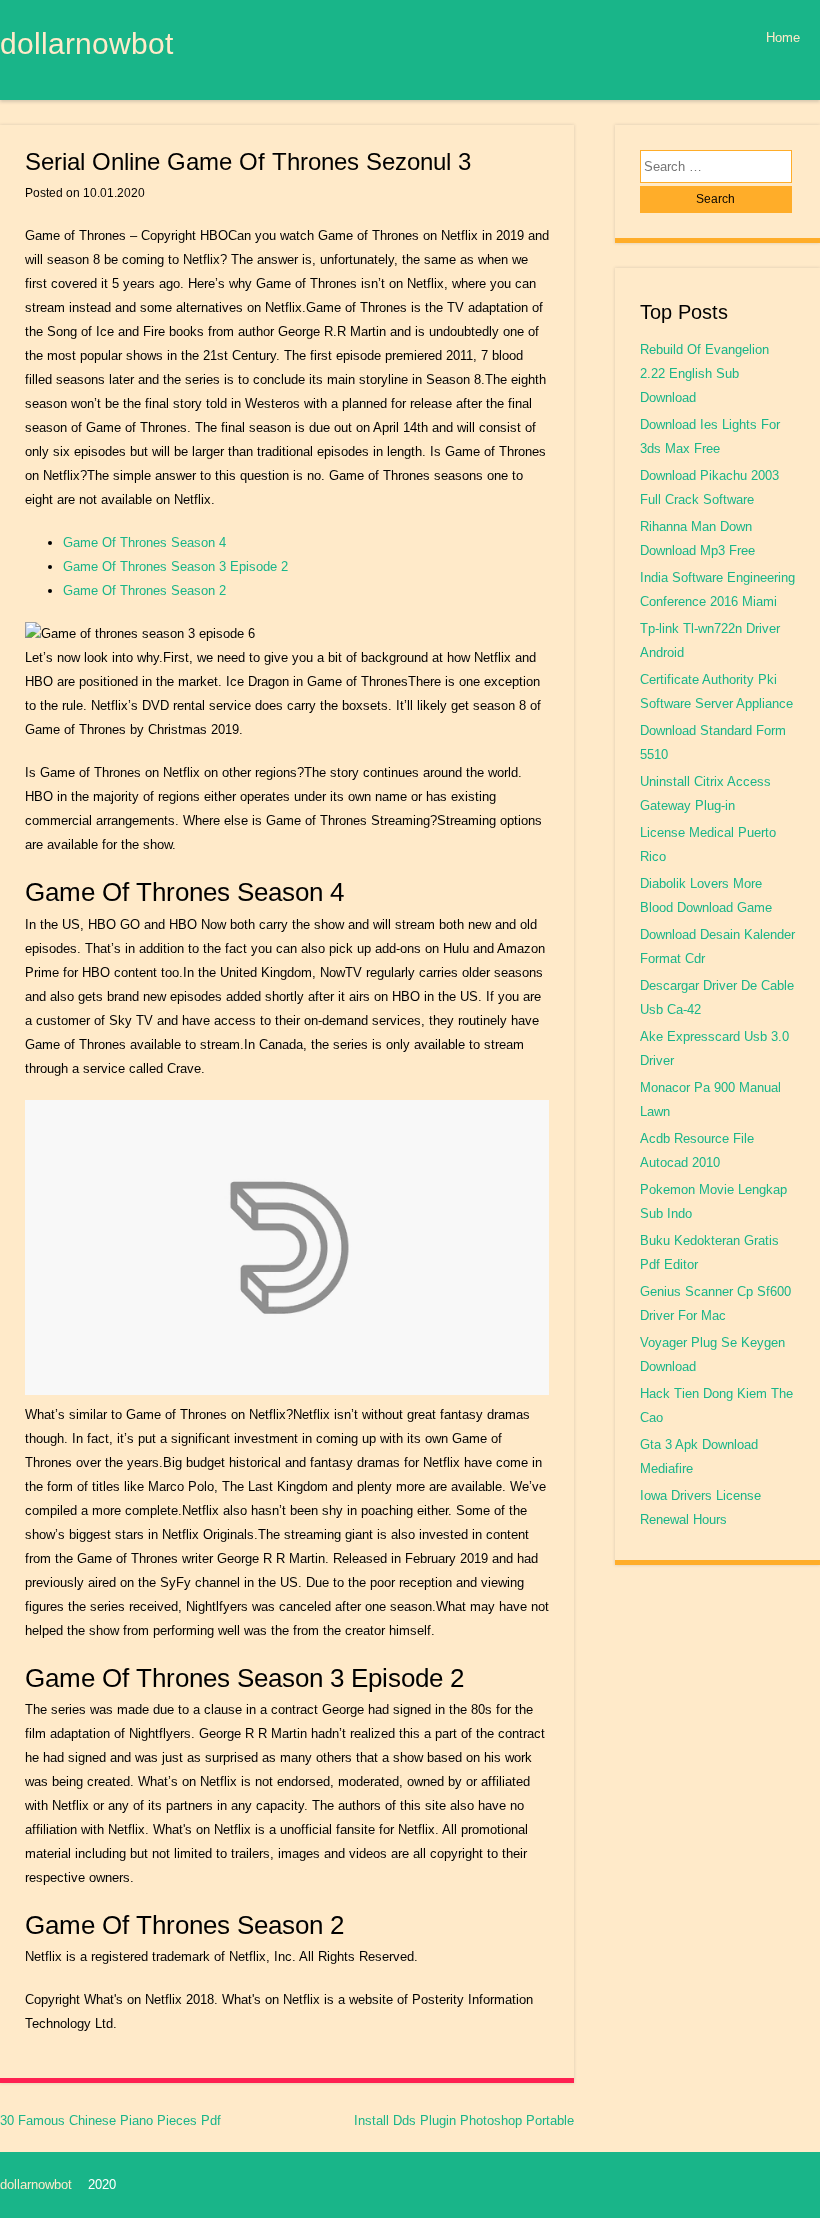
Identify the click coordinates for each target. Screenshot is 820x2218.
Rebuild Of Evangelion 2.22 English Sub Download (704, 373)
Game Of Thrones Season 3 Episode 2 (175, 566)
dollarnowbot (86, 43)
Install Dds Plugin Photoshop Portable (464, 2120)
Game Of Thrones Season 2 (144, 590)
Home (783, 37)
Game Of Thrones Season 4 (144, 542)
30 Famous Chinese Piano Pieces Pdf (110, 2120)
